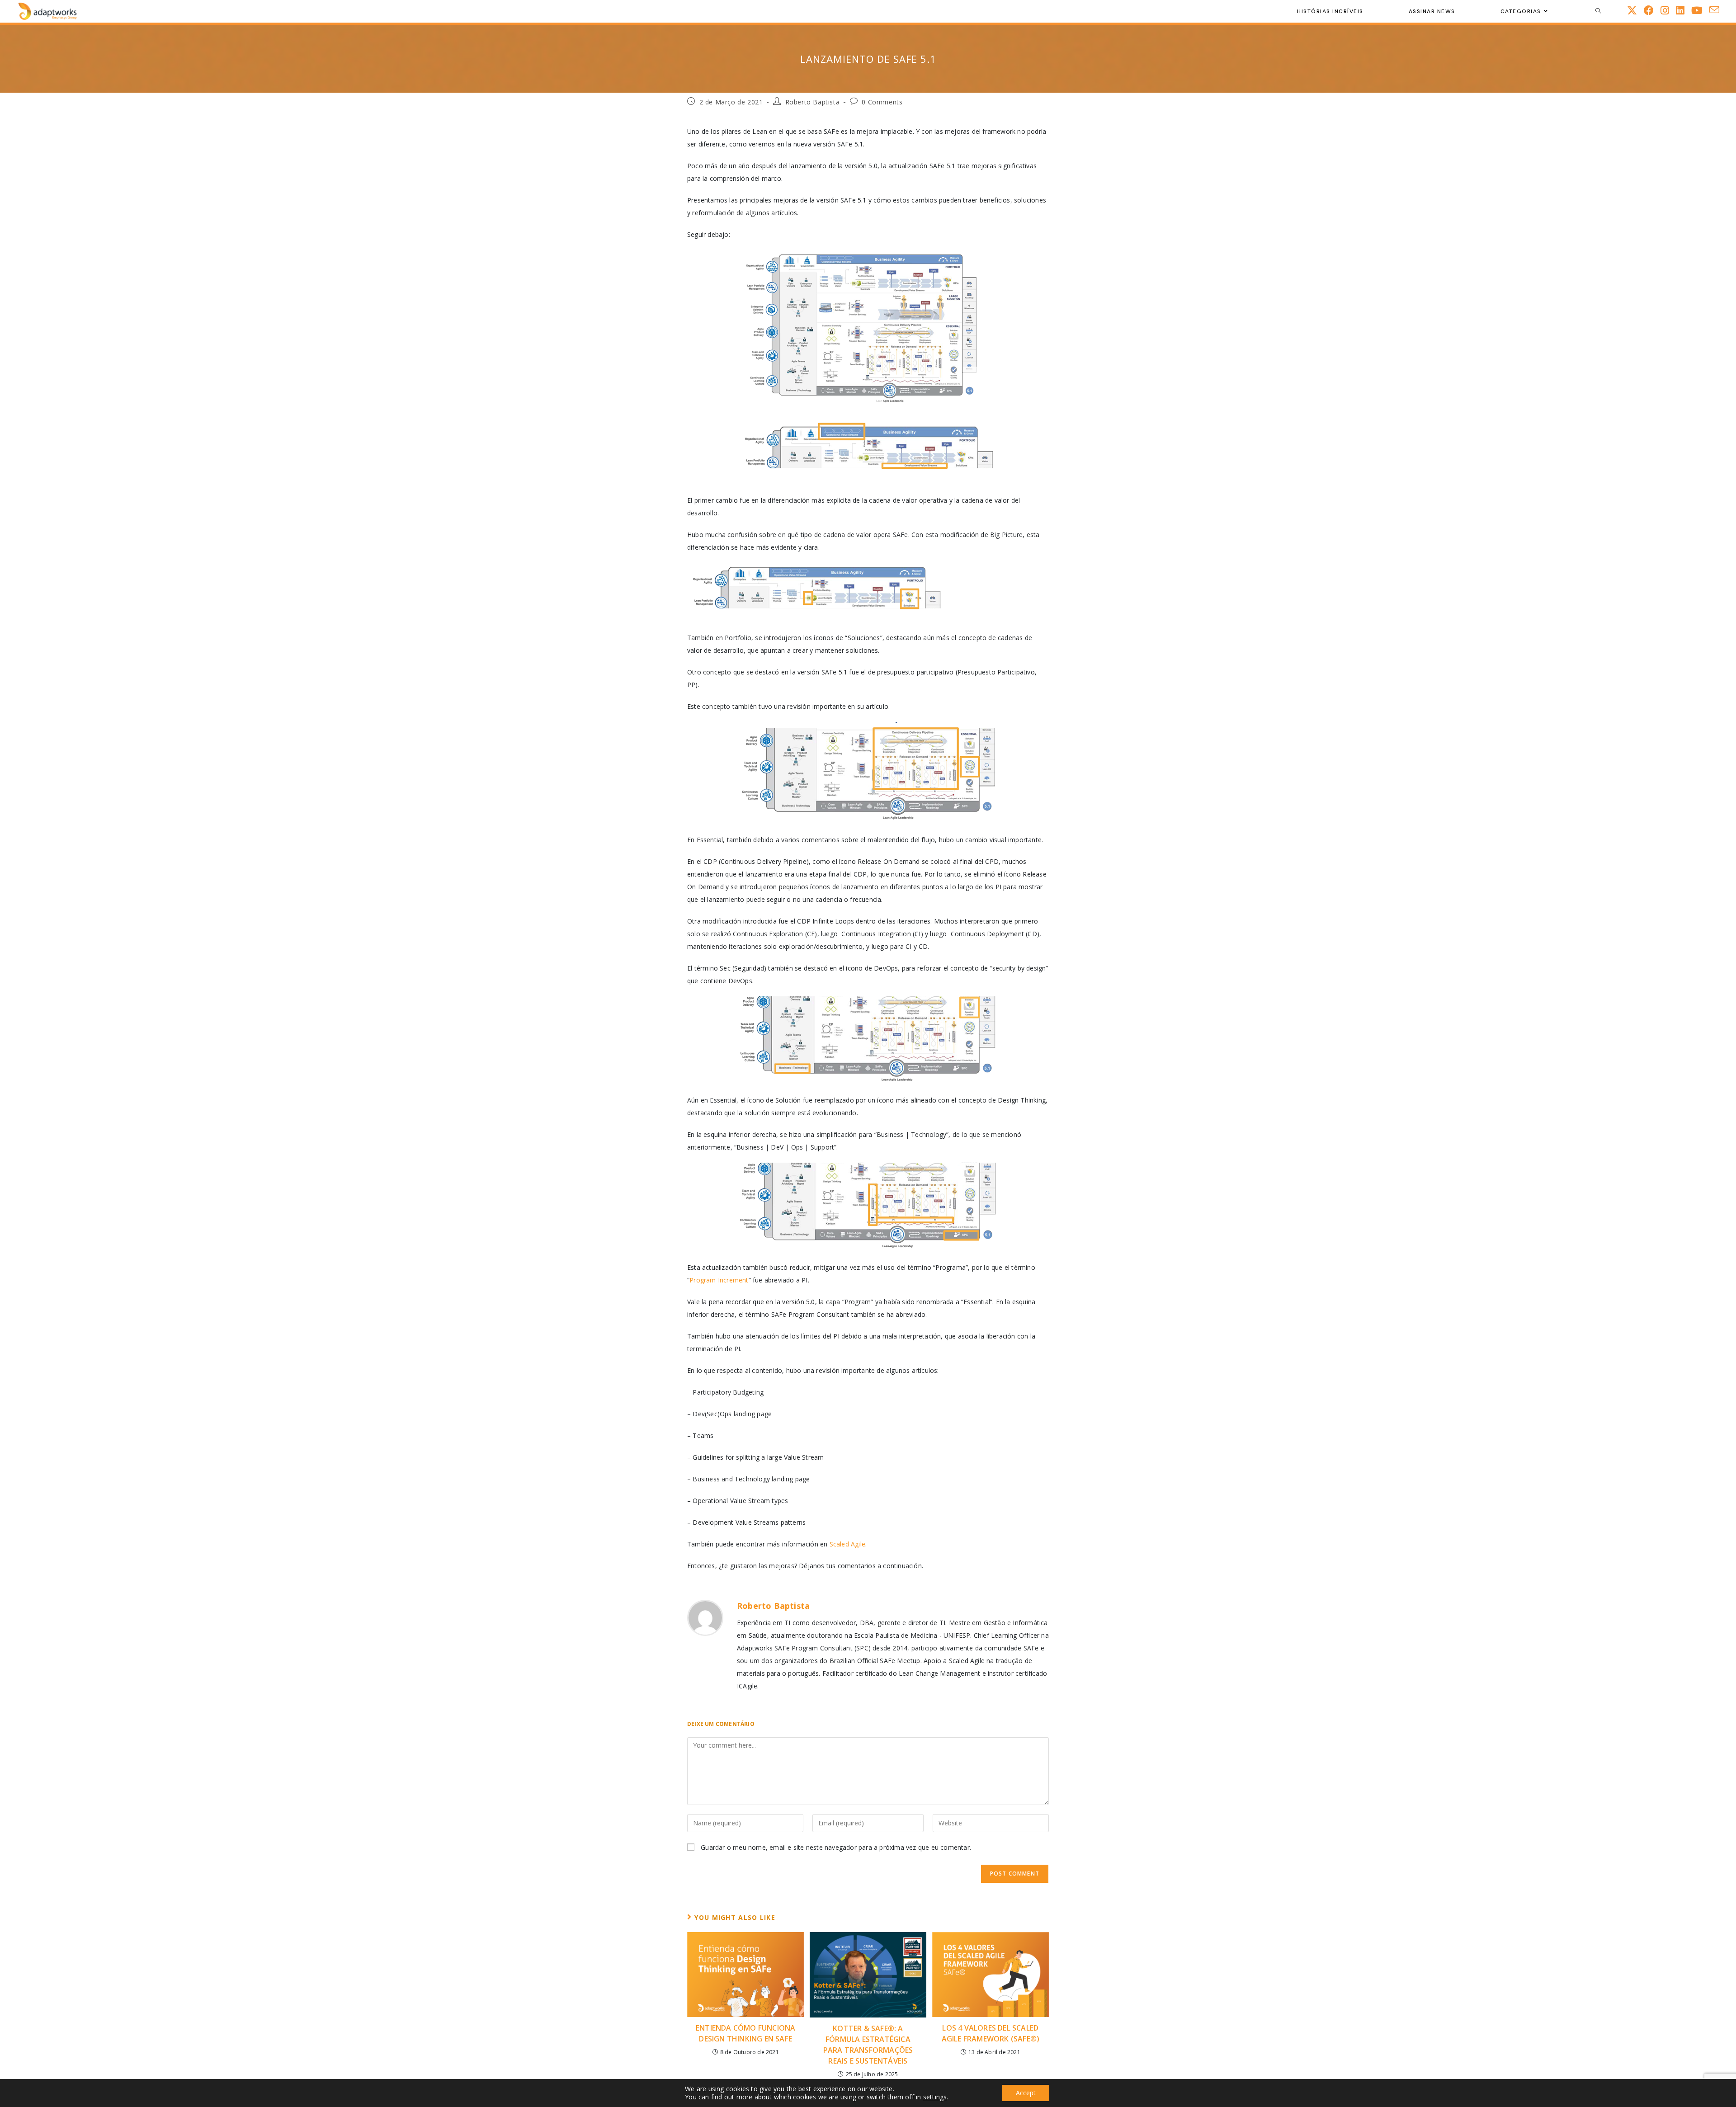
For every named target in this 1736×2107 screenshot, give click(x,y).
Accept (1026, 2093)
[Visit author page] (705, 1618)
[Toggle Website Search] (1598, 11)
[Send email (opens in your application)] (1718, 10)
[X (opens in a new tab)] (1635, 10)
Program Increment (719, 1280)
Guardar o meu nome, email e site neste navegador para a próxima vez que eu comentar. (836, 1847)
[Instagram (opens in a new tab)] (1668, 10)
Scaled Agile (847, 1544)
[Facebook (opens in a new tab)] (1652, 10)
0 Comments (882, 102)
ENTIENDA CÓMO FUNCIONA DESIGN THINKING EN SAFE (745, 2033)
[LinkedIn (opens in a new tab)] (1684, 10)
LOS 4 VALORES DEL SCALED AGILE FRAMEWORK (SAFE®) (991, 2033)
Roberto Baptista (813, 102)
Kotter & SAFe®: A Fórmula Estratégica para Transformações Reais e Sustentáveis (868, 2045)
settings (935, 2097)
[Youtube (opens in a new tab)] (1700, 10)
